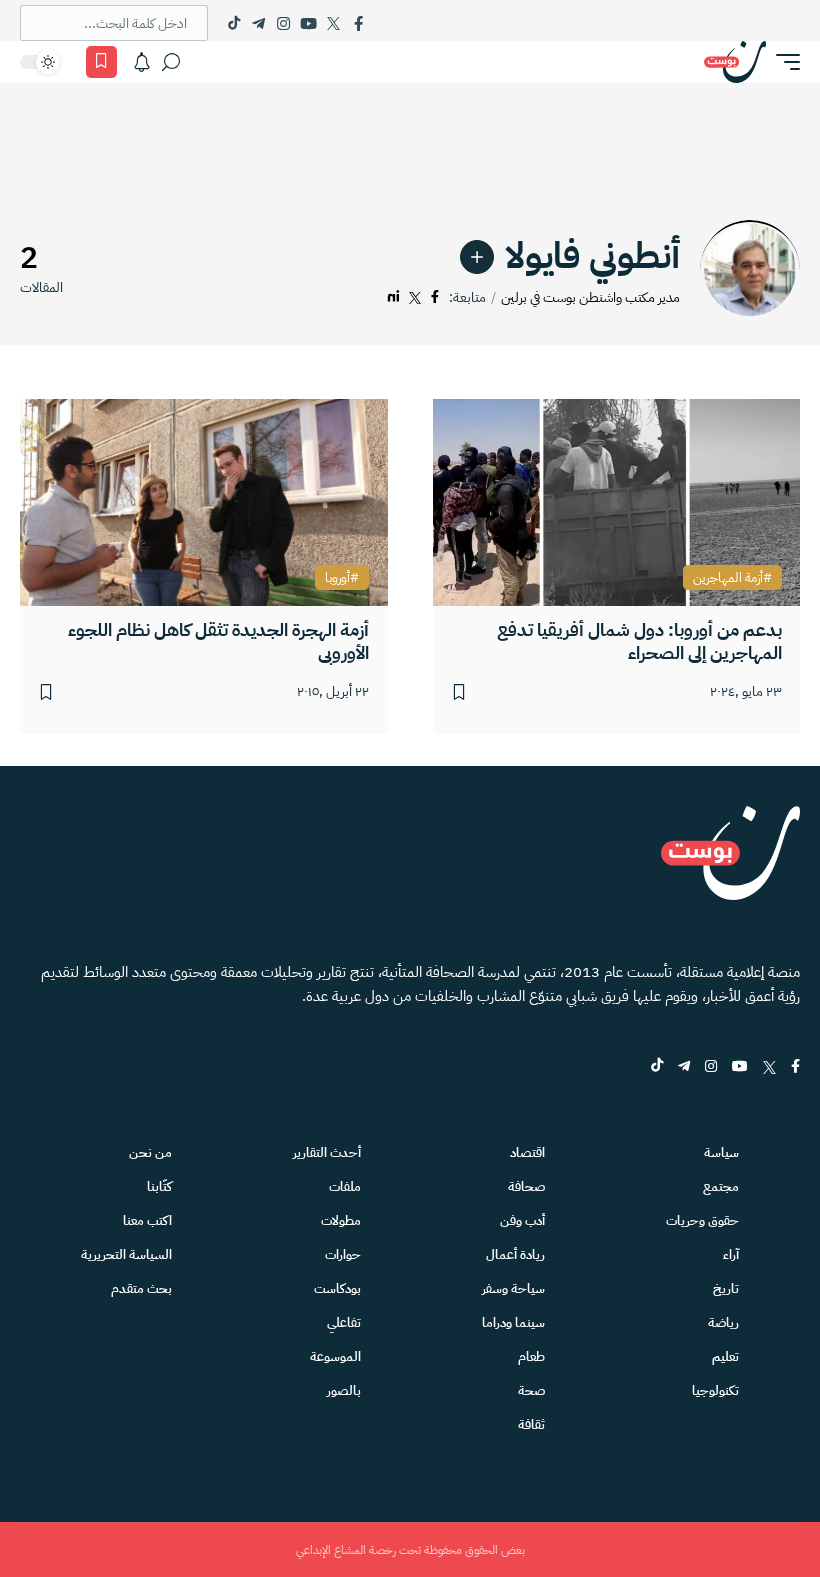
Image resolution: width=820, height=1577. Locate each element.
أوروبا (337, 578)
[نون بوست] (735, 62)
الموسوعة (335, 1356)
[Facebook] (358, 23)
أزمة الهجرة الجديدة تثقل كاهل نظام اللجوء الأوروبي (218, 641)
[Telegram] (258, 23)
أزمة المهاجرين (728, 578)
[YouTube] (308, 23)
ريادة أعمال (515, 1254)
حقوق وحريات (702, 1220)
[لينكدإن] (393, 297)
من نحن (150, 1152)
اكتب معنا (147, 1220)
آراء (731, 1254)
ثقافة (531, 1424)
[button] (783, 62)
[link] (477, 257)
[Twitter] (333, 23)
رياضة (723, 1322)
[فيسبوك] (435, 297)
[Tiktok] (233, 23)
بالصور (344, 1390)
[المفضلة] (101, 62)
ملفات (345, 1186)
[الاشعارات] (142, 62)
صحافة (526, 1186)
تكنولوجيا (715, 1390)
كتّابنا (159, 1186)
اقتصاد (527, 1152)
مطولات (341, 1220)
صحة (531, 1390)
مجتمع (721, 1186)
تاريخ (726, 1288)
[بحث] (171, 62)
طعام (531, 1356)
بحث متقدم (141, 1288)
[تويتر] (415, 297)
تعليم (725, 1356)
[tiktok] (657, 1067)
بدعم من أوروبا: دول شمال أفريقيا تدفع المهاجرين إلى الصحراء (639, 641)
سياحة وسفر (513, 1288)
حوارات (343, 1254)
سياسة (721, 1152)
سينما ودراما (513, 1322)
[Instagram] (283, 23)
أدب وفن (522, 1220)
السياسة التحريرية (126, 1254)
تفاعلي (344, 1322)
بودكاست (337, 1288)
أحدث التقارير (327, 1152)
